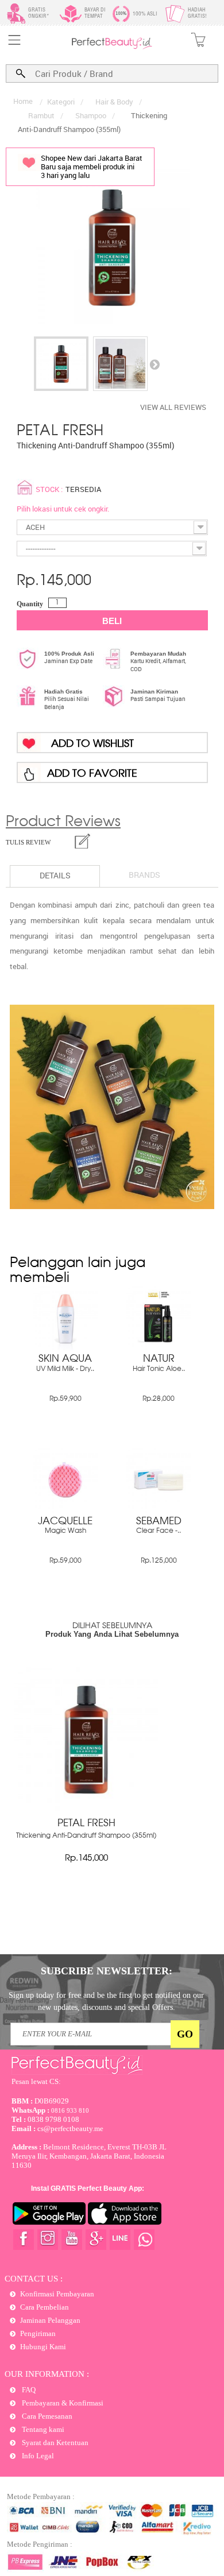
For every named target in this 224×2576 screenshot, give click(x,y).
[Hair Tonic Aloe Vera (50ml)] (159, 1347)
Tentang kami (42, 2429)
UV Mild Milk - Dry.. (65, 1369)
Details (55, 875)
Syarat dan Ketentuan (54, 2443)
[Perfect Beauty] (112, 47)
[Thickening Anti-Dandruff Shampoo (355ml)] (61, 364)
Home (23, 101)
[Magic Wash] (65, 1510)
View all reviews (173, 407)
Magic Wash (65, 1531)
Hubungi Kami (43, 2347)
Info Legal (37, 2456)
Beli (112, 621)
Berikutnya (155, 364)
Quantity (30, 604)
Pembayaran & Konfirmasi (62, 2403)
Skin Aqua (65, 1359)
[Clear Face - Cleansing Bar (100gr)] (159, 1510)
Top (204, 2526)
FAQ (28, 2390)
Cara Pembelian (45, 2307)
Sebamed (159, 1522)
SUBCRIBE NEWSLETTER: (107, 1971)
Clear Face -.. (159, 1531)
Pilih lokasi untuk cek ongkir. (63, 509)
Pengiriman (38, 2333)
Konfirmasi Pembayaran (57, 2294)
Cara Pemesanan (46, 2416)
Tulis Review (28, 842)
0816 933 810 (50, 2110)
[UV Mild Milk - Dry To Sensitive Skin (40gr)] (65, 1347)
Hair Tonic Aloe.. (159, 1369)
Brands (144, 875)
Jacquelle (65, 1522)
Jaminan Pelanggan (50, 2320)
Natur (159, 1359)
